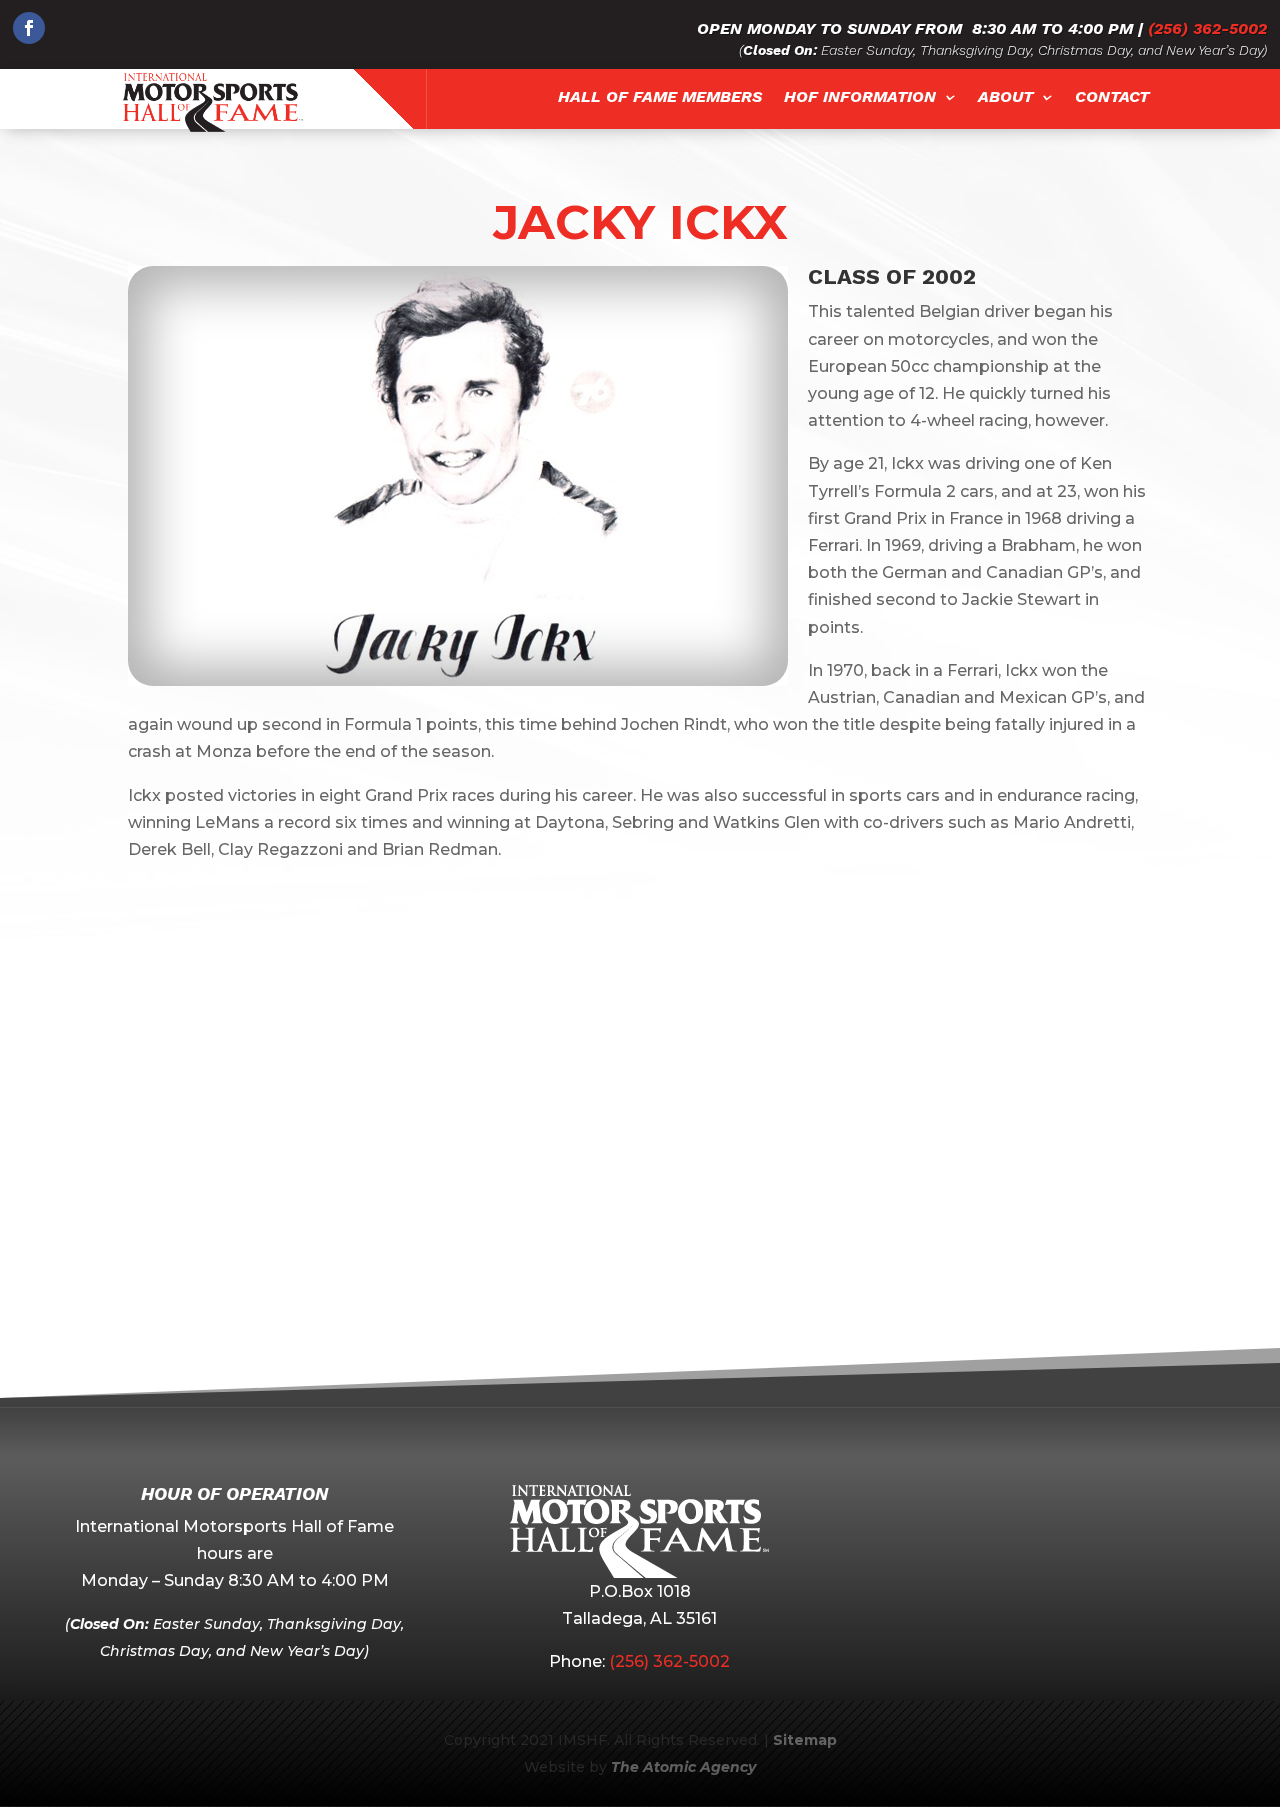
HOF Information (860, 97)
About (1005, 97)
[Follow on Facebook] (29, 28)
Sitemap (805, 1740)
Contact (1112, 97)
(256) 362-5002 (1207, 28)
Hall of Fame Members (660, 97)
